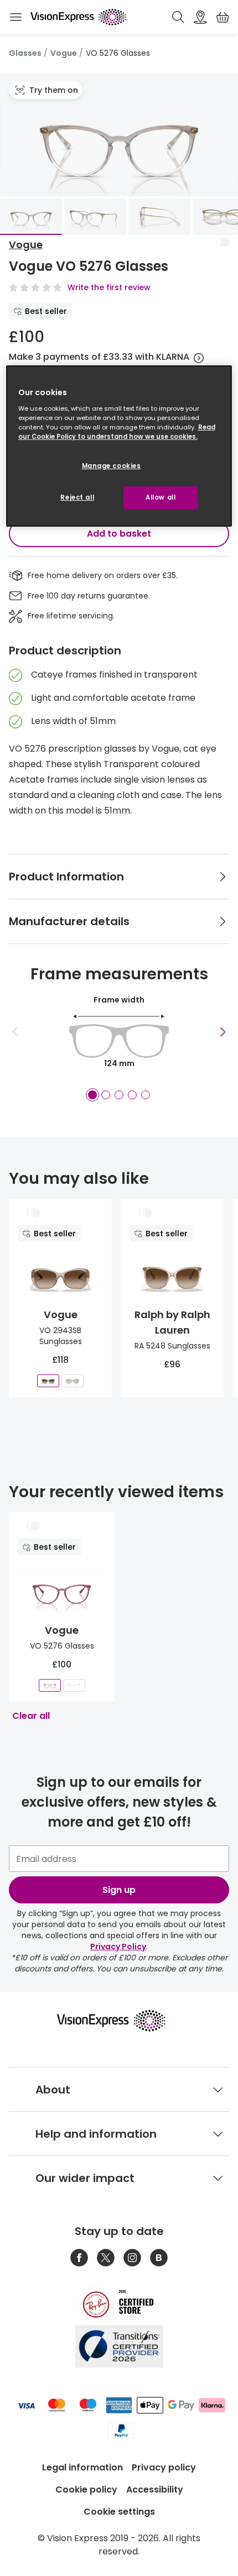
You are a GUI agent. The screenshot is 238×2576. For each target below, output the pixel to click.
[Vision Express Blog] (159, 2258)
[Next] (223, 1032)
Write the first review (109, 287)
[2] (106, 1095)
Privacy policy (164, 2467)
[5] (146, 1095)
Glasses (25, 53)
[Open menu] (15, 17)
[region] (119, 446)
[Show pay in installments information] (199, 358)
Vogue (64, 53)
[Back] (15, 1032)
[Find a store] (200, 17)
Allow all (161, 497)
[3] (119, 1095)
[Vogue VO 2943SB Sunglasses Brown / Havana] (73, 1381)
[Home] (78, 17)
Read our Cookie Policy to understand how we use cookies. (117, 432)
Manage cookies (112, 466)
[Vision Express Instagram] (132, 2258)
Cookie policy (86, 2490)
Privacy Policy (118, 1947)
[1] (92, 1095)
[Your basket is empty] (223, 17)
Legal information (82, 2467)
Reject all (77, 497)
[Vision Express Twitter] (106, 2258)
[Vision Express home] (119, 2021)
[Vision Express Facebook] (79, 2258)
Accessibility (155, 2490)
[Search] (178, 17)
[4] (132, 1095)
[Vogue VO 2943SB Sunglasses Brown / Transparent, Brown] (48, 1381)
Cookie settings (119, 2512)
